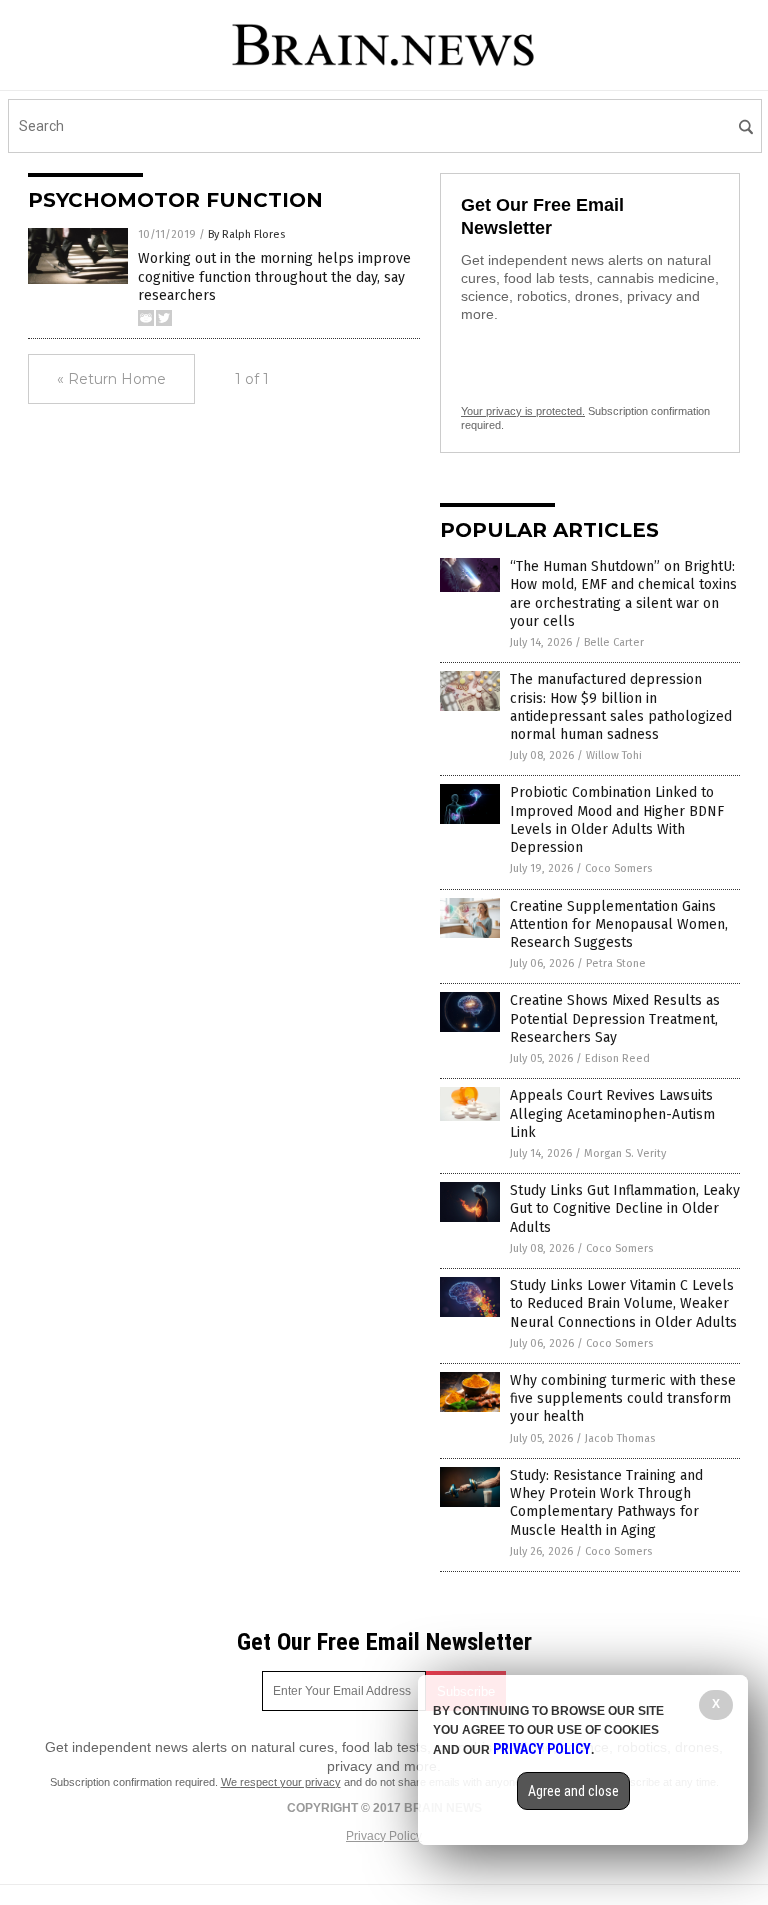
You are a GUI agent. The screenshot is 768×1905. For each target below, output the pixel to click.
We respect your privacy (281, 1782)
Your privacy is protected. (523, 411)
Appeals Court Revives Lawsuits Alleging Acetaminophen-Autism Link (612, 1113)
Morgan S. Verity (625, 1153)
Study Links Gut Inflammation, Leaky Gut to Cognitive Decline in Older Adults (625, 1208)
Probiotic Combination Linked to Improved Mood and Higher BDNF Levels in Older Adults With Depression (617, 820)
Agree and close (573, 1791)
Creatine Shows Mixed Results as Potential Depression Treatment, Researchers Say (615, 1018)
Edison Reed (617, 1058)
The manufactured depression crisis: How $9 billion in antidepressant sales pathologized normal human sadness (621, 707)
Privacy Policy (384, 1836)
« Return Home (111, 379)
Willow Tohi (614, 755)
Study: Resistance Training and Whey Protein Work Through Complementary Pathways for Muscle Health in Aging (606, 1503)
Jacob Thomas (620, 1438)
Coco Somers (618, 868)
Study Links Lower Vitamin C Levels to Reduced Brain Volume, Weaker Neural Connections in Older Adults (623, 1303)
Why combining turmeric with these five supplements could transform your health (623, 1398)
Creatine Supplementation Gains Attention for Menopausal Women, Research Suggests (619, 924)
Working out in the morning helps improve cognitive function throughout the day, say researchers (274, 276)
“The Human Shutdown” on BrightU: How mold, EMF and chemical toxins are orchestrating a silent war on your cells (623, 594)
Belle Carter (614, 642)
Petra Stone (616, 963)
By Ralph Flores (246, 234)
